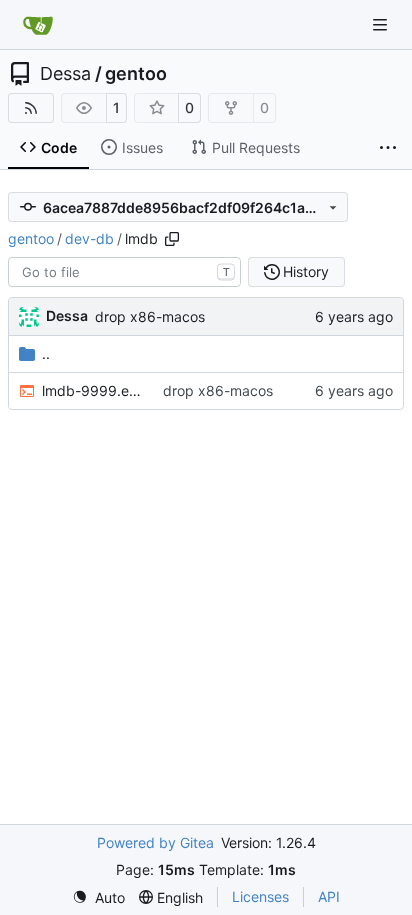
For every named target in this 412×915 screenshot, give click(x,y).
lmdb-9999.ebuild (92, 390)
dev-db (89, 238)
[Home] (38, 25)
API (329, 896)
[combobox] (124, 272)
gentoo (136, 74)
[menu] (98, 897)
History (306, 271)
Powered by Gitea (155, 842)
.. (46, 353)
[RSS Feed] (31, 108)
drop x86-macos (150, 316)
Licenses (260, 896)
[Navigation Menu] (382, 24)
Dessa (65, 74)
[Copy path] (172, 239)
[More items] (388, 148)
